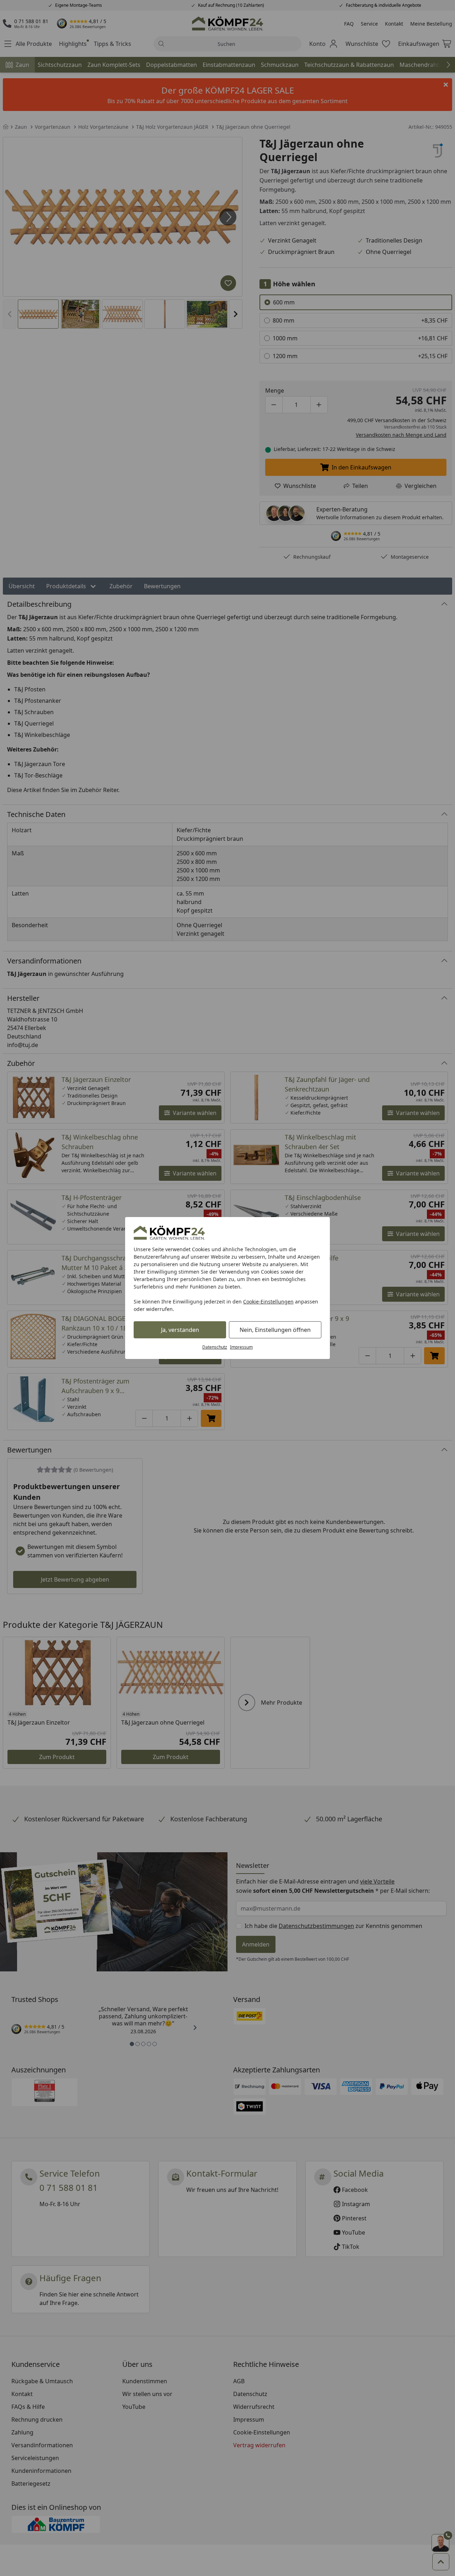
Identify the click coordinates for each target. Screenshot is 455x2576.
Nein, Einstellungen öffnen (275, 1330)
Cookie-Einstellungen (268, 1302)
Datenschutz (215, 1347)
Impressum (241, 1347)
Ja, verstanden (180, 1330)
